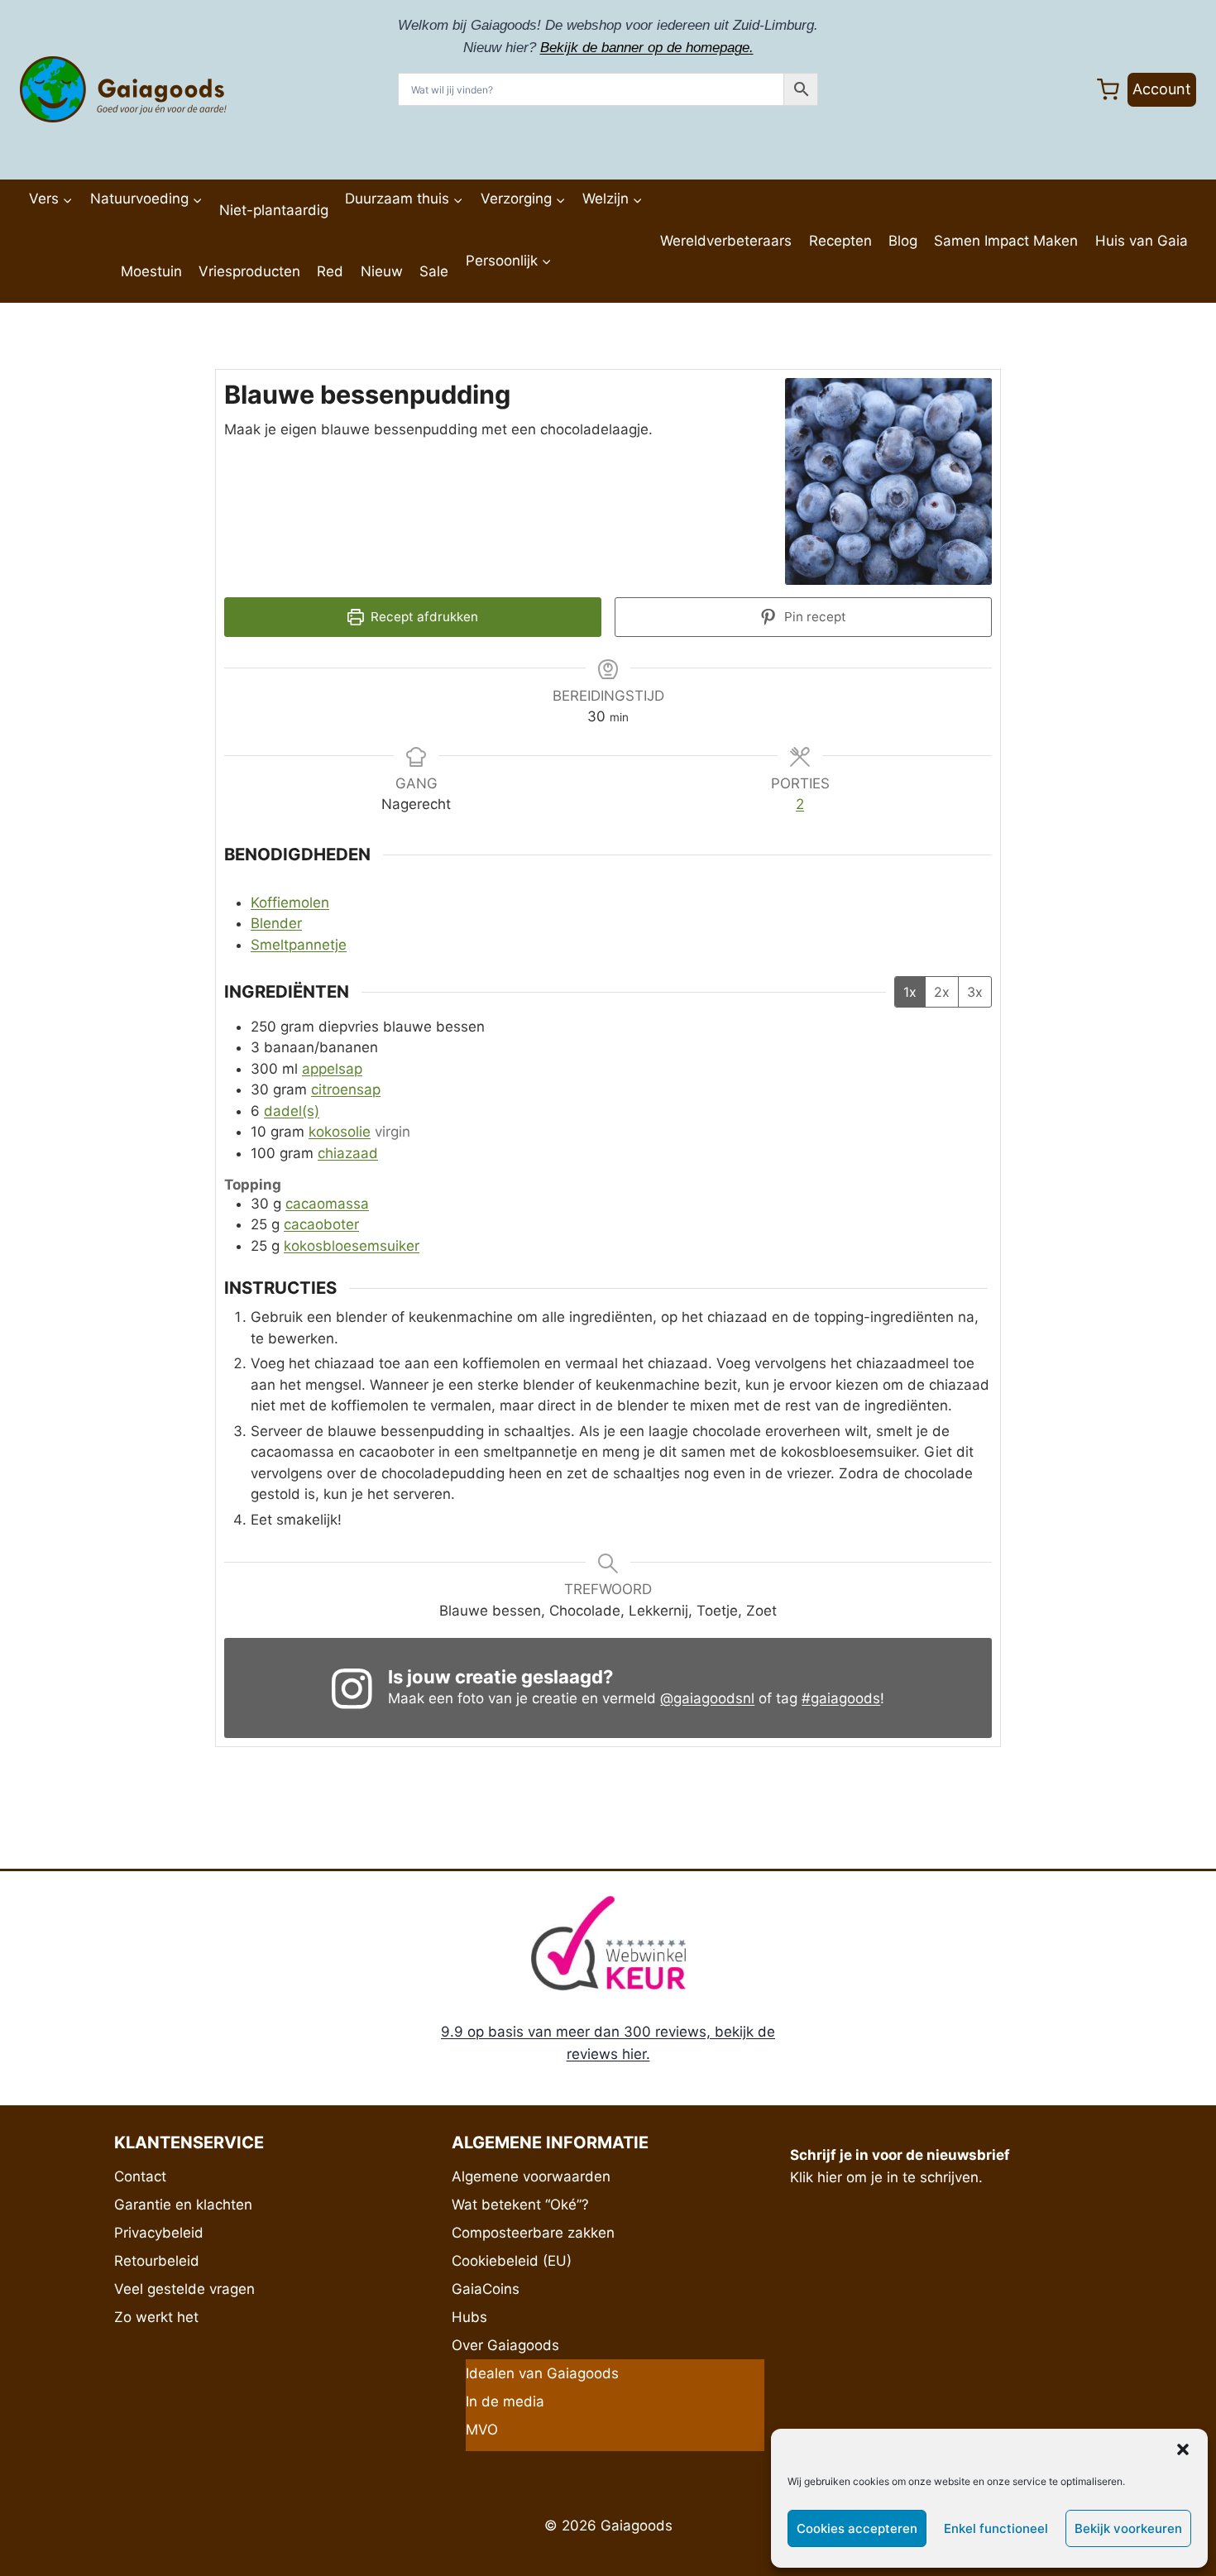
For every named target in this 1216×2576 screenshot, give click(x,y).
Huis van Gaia (1142, 241)
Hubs (469, 2317)
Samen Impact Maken (1006, 241)
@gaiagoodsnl (707, 1698)
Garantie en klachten (183, 2205)
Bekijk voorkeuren (1128, 2528)
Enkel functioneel (996, 2528)
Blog (903, 241)
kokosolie (340, 1132)
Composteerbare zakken (533, 2233)
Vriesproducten (249, 271)
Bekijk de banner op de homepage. (647, 48)
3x (975, 992)
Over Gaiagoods (505, 2345)
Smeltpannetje (299, 945)
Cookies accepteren (857, 2528)
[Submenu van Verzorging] (476, 234)
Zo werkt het (156, 2317)
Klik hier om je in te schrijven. (886, 2177)
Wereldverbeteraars (726, 241)
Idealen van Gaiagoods (542, 2373)
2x (942, 992)
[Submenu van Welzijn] (579, 234)
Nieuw (382, 271)
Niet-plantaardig (274, 210)
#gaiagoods (841, 1698)
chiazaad (348, 1153)
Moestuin (151, 271)
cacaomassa (327, 1204)
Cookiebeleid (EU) (512, 2261)
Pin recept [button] (814, 617)
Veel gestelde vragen (184, 2289)
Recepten (840, 241)
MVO (482, 2430)
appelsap (332, 1069)
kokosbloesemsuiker (352, 1246)
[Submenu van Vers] (26, 234)
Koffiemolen (290, 903)
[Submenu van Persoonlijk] (462, 296)
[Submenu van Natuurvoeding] (86, 234)
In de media (505, 2401)
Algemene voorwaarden (531, 2176)
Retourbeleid (157, 2261)
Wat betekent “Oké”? (520, 2205)
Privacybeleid (159, 2233)
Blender (276, 923)
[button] (1183, 2449)
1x (910, 992)
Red (330, 271)
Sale (434, 271)
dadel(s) (292, 1111)
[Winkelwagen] (1108, 90)
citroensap (346, 1089)
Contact (140, 2176)
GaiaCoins (486, 2289)
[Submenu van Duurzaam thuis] (342, 234)
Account (1162, 89)
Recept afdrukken (423, 617)
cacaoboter (321, 1224)
